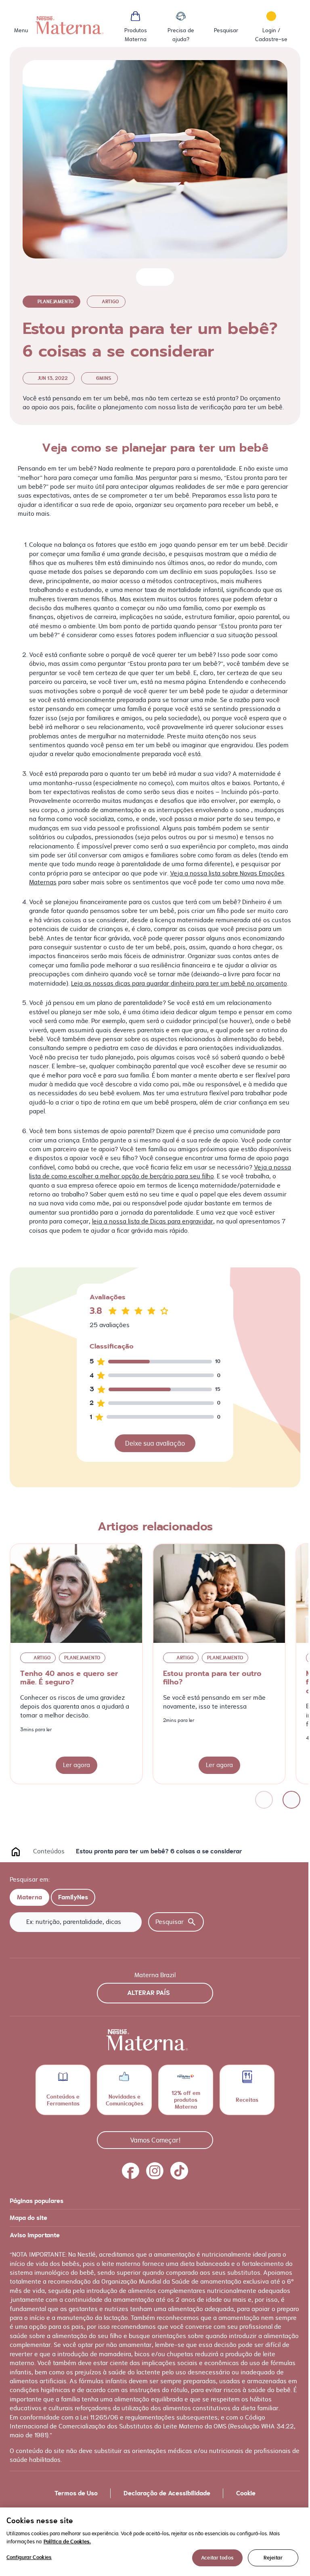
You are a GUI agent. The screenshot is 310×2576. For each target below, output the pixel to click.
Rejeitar (273, 2558)
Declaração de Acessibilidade (167, 2493)
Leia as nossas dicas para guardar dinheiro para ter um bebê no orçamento (179, 983)
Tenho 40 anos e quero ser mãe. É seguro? (69, 1678)
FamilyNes (73, 1897)
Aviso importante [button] (35, 2235)
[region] (155, 2542)
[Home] (70, 25)
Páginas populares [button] (37, 2201)
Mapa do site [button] (28, 2218)
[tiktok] (179, 2171)
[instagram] (155, 2171)
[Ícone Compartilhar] (161, 277)
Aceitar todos (217, 2558)
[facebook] (131, 2171)
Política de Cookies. (67, 2542)
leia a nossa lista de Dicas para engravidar (153, 1221)
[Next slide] (291, 1800)
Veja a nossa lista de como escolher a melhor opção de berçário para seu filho (160, 1172)
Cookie (246, 2493)
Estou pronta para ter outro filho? (212, 1678)
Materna (29, 1897)
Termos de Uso (76, 2493)
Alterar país (149, 1993)
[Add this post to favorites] (146, 277)
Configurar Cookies (29, 2557)
